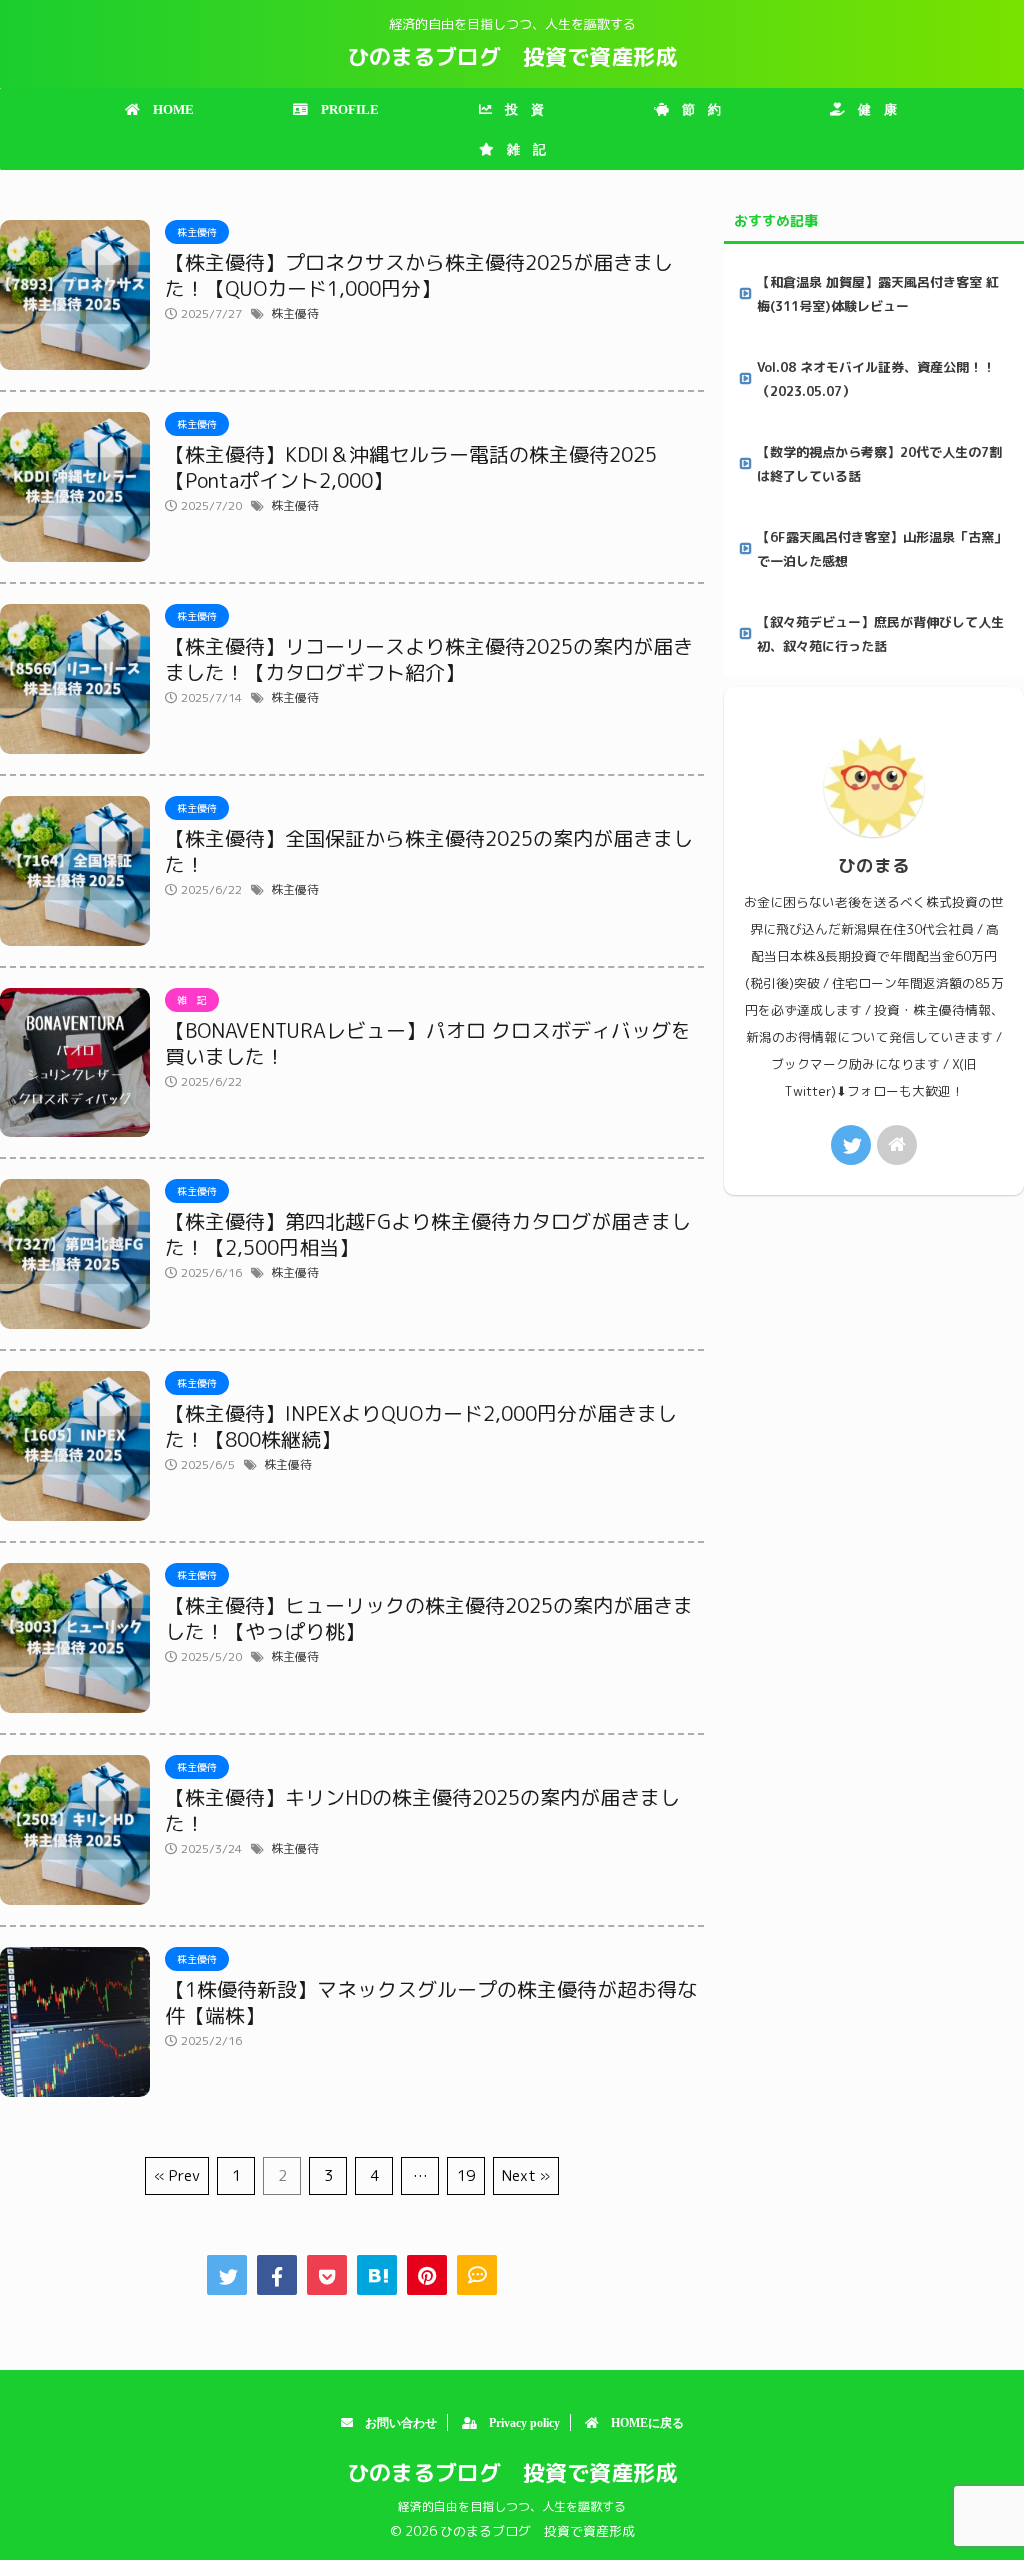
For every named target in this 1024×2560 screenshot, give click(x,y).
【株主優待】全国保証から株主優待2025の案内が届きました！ (429, 851)
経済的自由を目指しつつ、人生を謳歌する (512, 2506)
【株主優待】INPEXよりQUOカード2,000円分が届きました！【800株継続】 (421, 1426)
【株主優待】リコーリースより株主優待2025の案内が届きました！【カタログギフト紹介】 (429, 659)
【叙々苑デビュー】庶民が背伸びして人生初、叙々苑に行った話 (880, 634)
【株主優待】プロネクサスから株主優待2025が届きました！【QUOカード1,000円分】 (419, 275)
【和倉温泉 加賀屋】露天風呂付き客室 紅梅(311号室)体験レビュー (878, 294)
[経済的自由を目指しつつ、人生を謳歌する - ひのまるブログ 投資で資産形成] (377, 2275)
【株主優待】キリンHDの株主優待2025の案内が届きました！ (422, 1810)
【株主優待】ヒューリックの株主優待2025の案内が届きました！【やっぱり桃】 (429, 1618)
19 (466, 2175)
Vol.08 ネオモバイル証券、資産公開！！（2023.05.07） (876, 379)
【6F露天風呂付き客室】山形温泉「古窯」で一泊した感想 (882, 549)
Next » (526, 2175)
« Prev (177, 2175)
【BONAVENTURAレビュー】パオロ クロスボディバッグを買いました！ (428, 1043)
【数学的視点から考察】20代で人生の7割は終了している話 (879, 464)
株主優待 (295, 313)
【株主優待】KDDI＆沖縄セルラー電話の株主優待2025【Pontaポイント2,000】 (411, 467)
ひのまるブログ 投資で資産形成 (512, 56)
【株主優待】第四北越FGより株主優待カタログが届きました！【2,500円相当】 (428, 1234)
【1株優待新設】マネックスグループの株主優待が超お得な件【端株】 (431, 2002)
